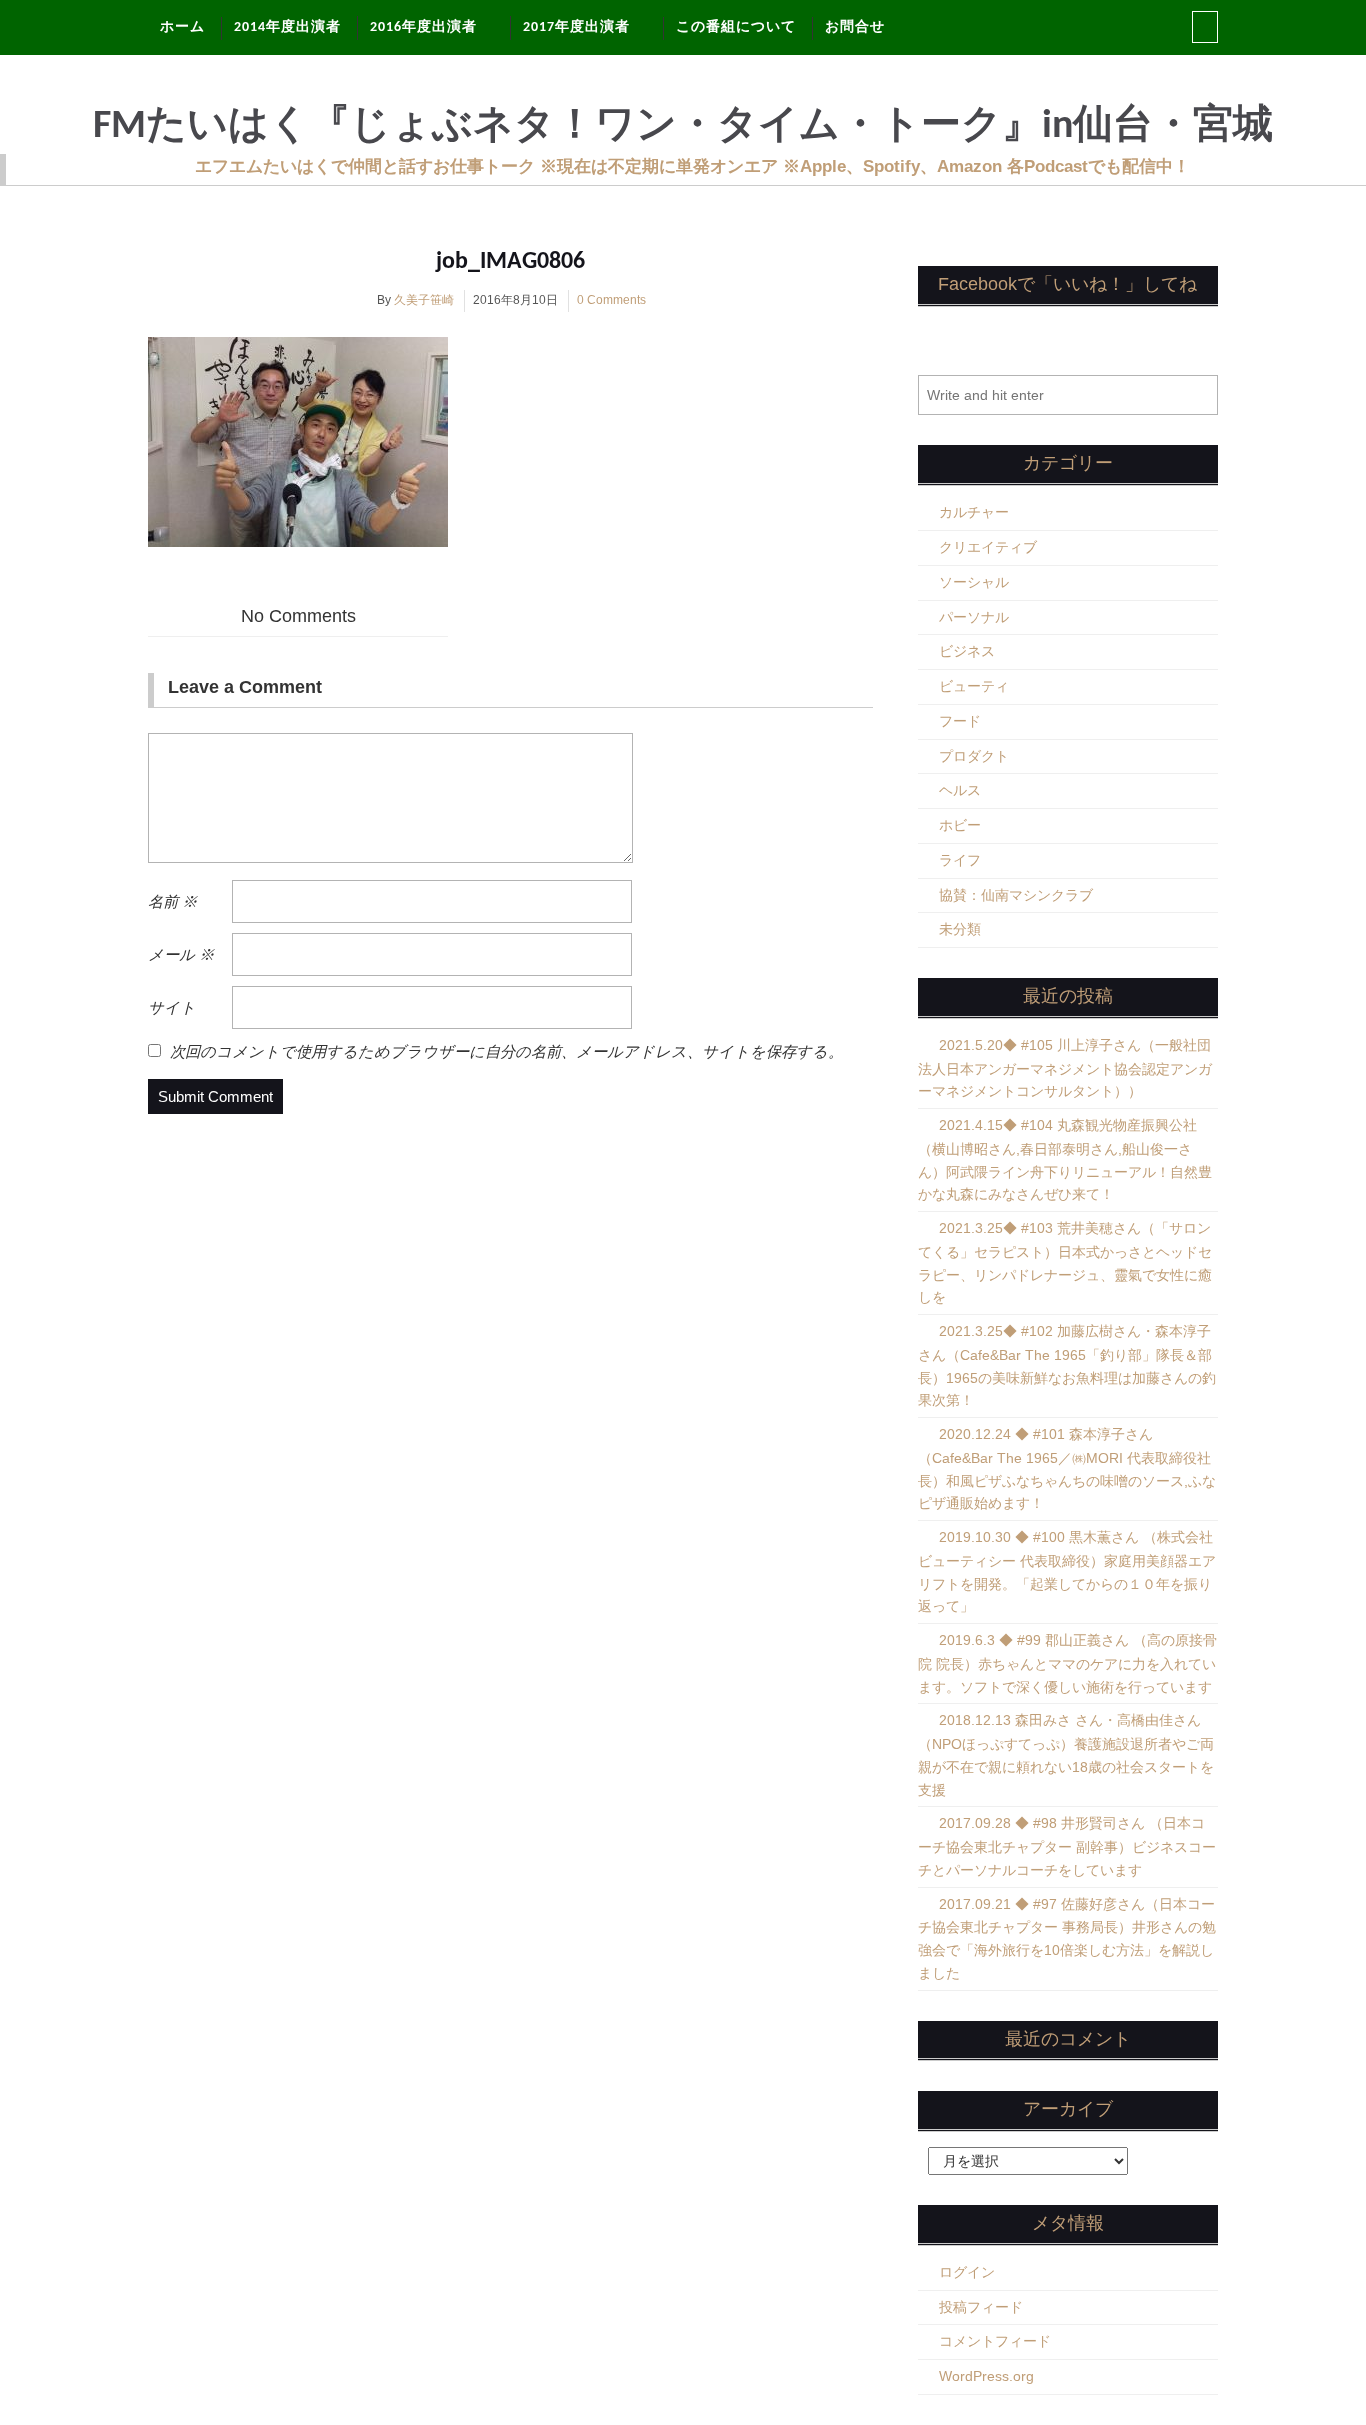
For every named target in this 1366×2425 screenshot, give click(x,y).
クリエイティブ (988, 547)
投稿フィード (981, 2307)
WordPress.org (986, 2376)
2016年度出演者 (423, 27)
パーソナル (974, 617)
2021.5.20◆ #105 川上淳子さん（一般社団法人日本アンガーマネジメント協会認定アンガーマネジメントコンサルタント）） (1065, 1068)
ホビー (960, 825)
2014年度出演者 (287, 27)
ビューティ (974, 686)
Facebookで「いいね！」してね (1067, 284)
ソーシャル (974, 582)
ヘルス (960, 790)
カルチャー (974, 512)
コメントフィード (995, 2341)
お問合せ (855, 27)
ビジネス (967, 651)
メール (181, 954)
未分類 (960, 929)
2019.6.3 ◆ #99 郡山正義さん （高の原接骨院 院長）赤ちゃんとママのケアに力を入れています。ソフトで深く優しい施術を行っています (1067, 1663)
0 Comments (611, 300)
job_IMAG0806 (510, 262)
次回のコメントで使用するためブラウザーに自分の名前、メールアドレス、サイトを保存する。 (506, 1051)
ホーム (182, 27)
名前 (172, 901)
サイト (172, 1007)
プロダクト (974, 756)
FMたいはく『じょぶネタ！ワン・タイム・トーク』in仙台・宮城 (683, 127)
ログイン (967, 2272)
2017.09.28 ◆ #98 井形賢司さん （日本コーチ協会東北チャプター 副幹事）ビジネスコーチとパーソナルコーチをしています (1067, 1846)
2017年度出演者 (576, 27)
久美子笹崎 (424, 300)
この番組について (736, 27)
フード (960, 721)
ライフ (960, 860)
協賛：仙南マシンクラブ (1016, 895)
